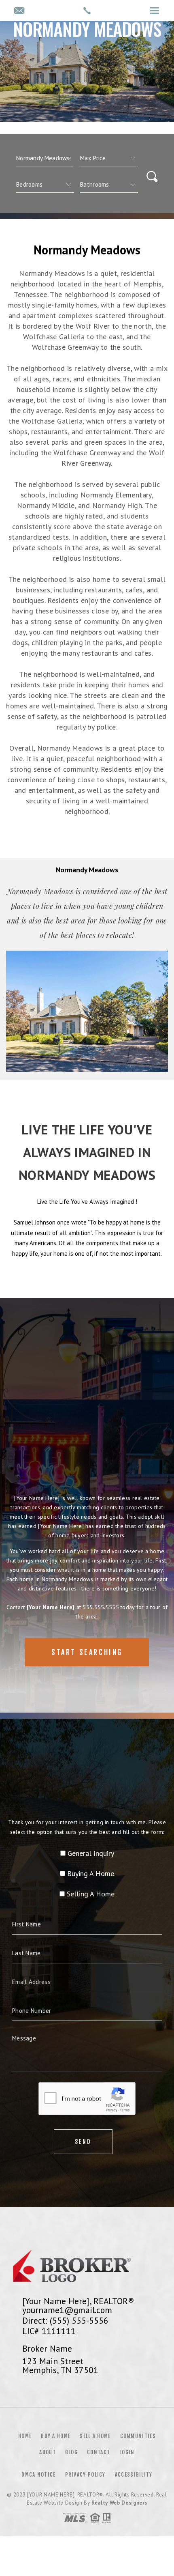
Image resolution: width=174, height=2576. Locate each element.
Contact (99, 2452)
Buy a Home (56, 2436)
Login (127, 2452)
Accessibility (134, 2475)
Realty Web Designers (119, 2503)
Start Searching (87, 1652)
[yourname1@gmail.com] (19, 11)
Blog (71, 2452)
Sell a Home (95, 2436)
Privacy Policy (85, 2475)
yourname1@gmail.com (67, 2310)
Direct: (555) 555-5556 (65, 2320)
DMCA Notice (38, 2475)
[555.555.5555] (87, 11)
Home (25, 2436)
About (48, 2452)
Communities (138, 2436)
